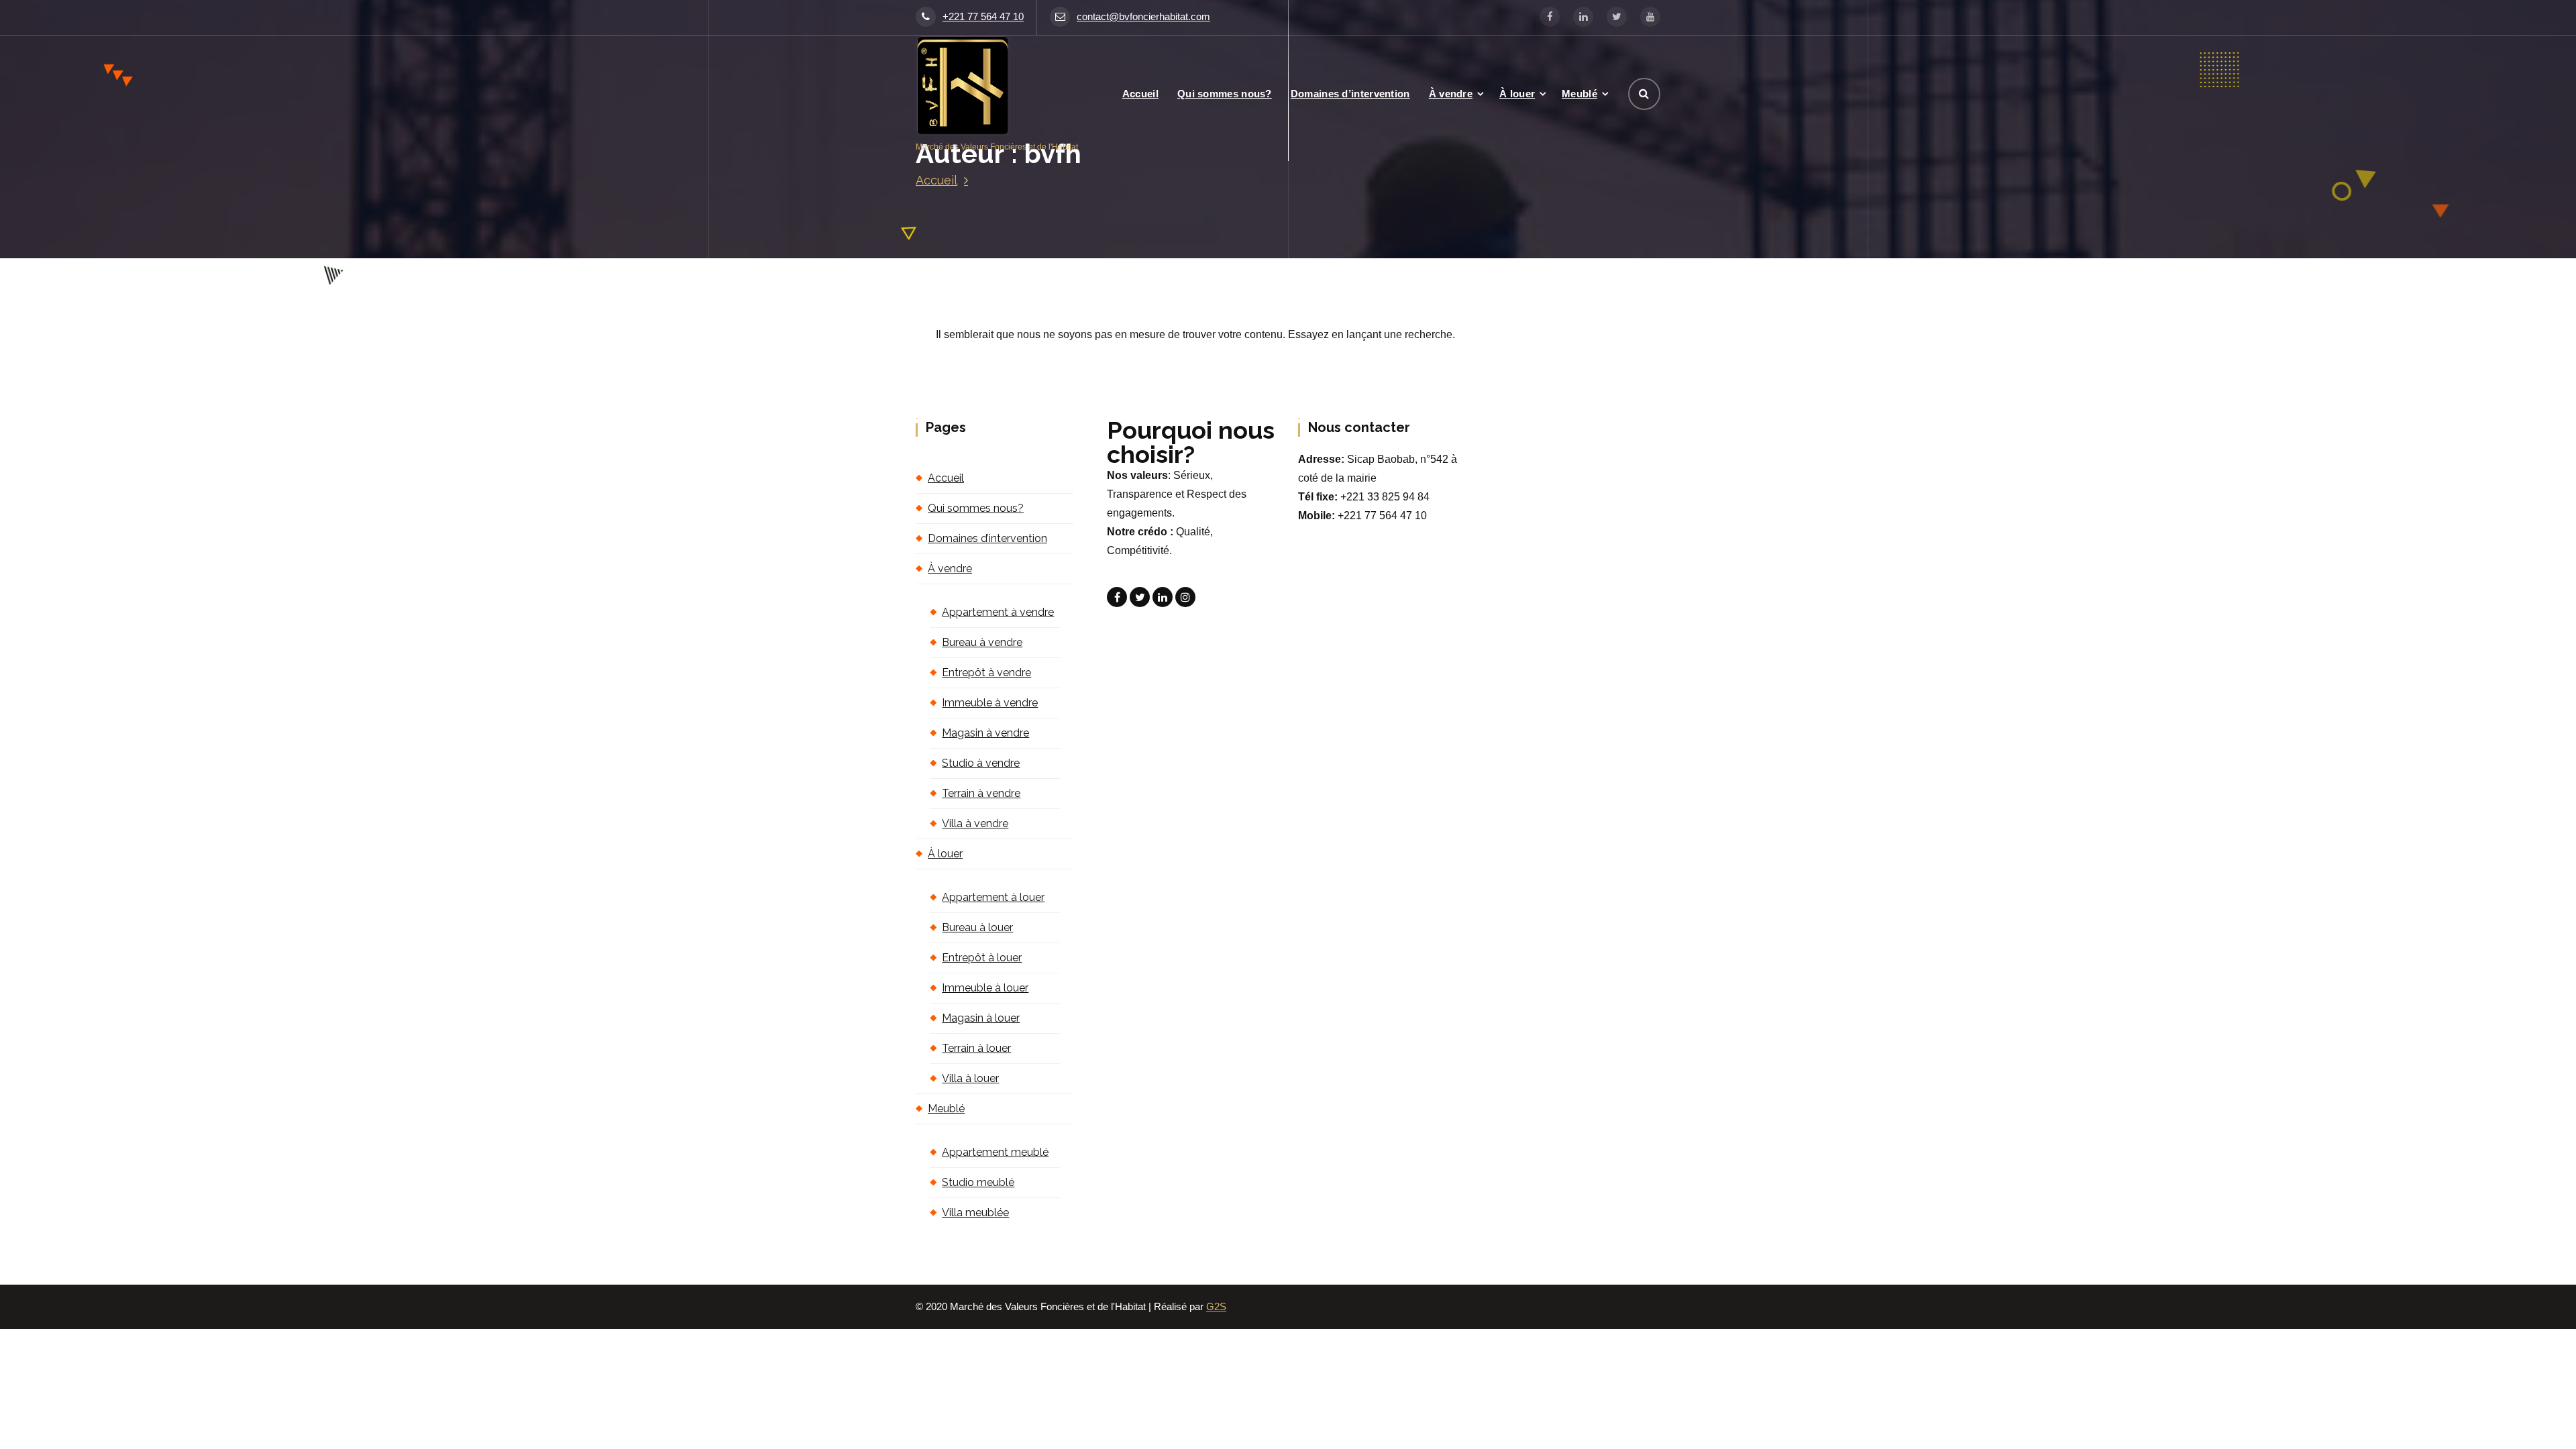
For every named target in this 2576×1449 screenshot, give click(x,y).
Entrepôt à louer (982, 958)
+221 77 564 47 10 (983, 17)
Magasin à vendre (985, 733)
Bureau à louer (977, 927)
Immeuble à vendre (990, 703)
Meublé (1579, 94)
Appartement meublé (995, 1152)
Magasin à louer (981, 1018)
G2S (1216, 1307)
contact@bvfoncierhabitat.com (1143, 17)
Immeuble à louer (985, 988)
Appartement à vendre (998, 612)
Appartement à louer (993, 897)
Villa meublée (975, 1213)
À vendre (1451, 94)
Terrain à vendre (981, 793)
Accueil (1140, 94)
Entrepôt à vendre (986, 673)
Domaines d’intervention (1350, 94)
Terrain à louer (976, 1048)
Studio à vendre (981, 763)
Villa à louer (970, 1078)
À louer (1517, 94)
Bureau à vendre (982, 642)
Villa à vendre (975, 823)
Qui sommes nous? (1225, 94)
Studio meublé (978, 1182)
